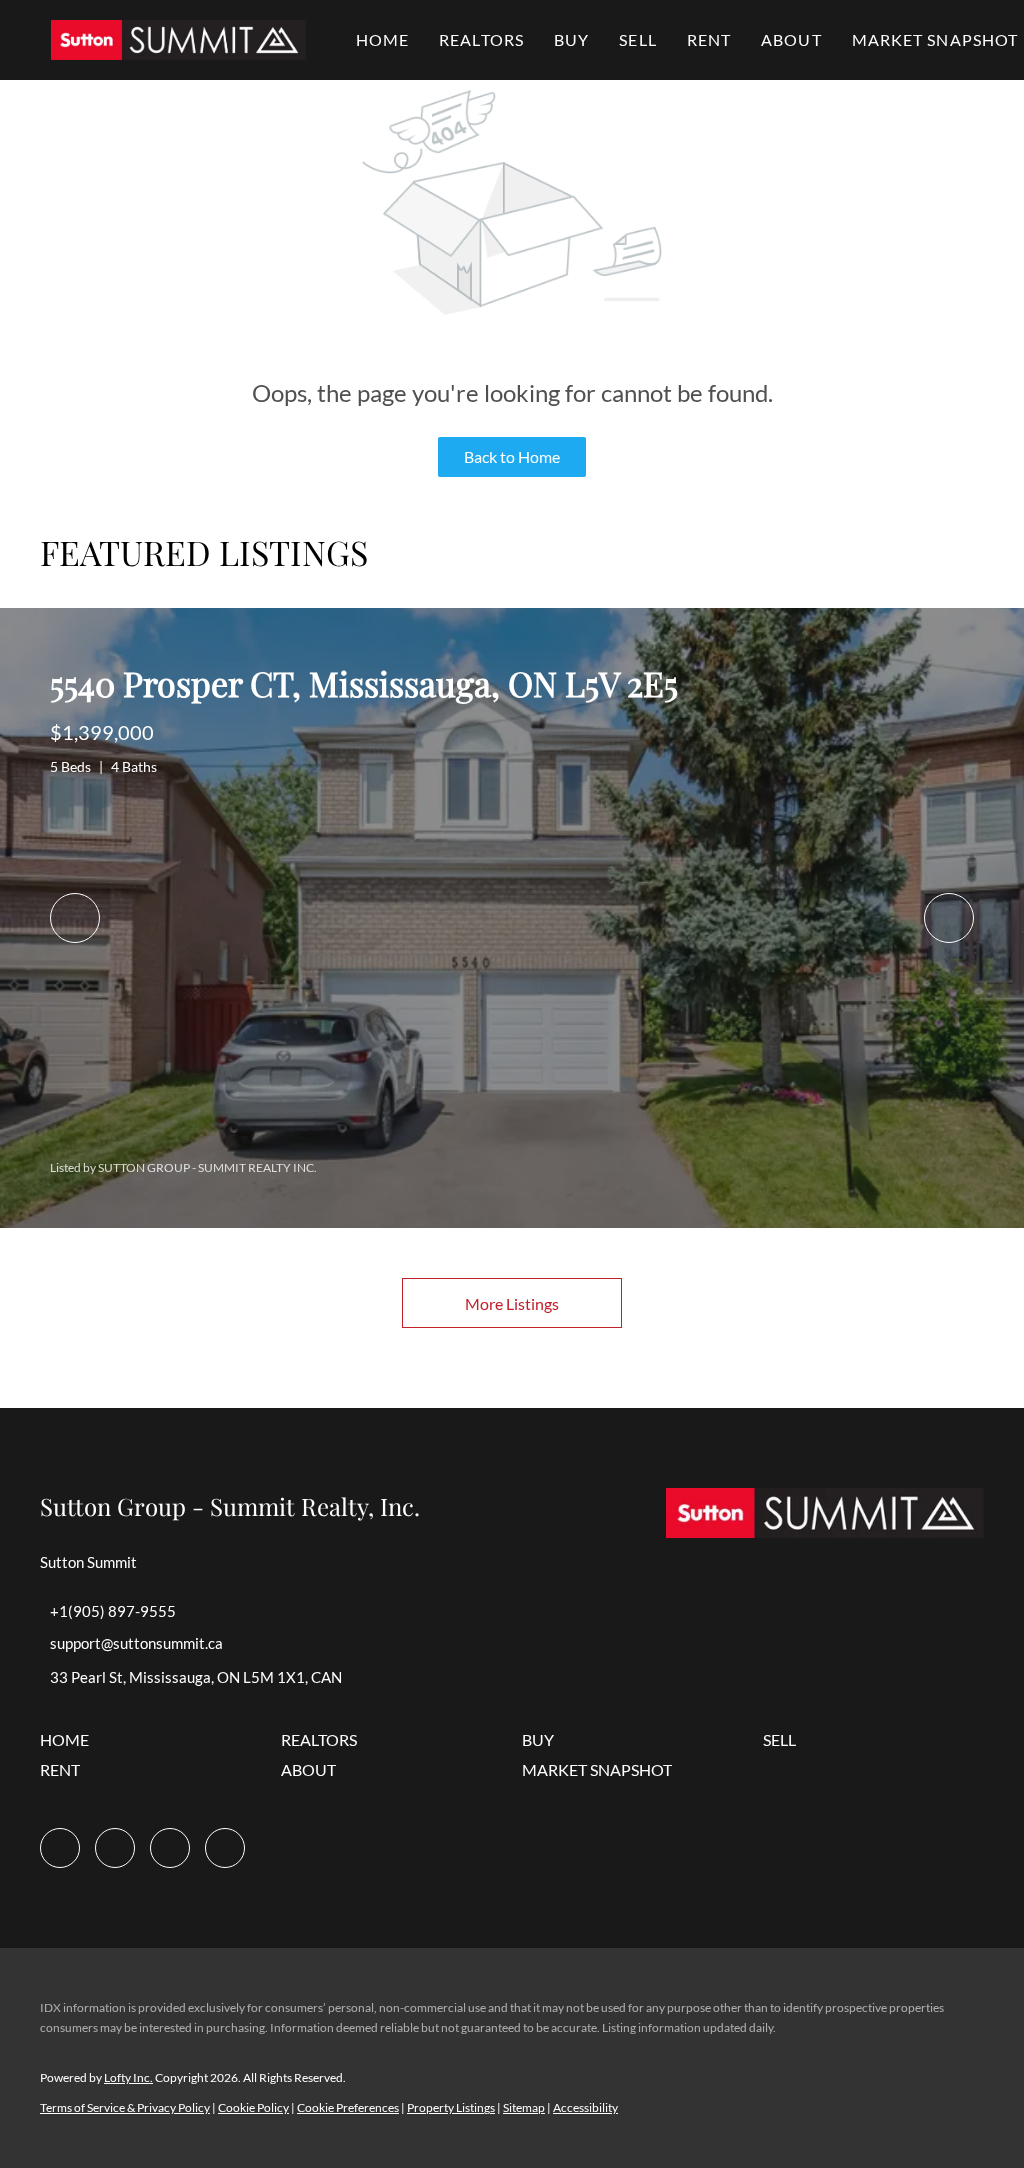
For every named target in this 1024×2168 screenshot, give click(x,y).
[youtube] (170, 1848)
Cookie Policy (253, 2107)
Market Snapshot (935, 39)
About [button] (791, 39)
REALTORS (481, 39)
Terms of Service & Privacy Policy (125, 2107)
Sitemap (524, 2107)
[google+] (225, 1848)
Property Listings (451, 2107)
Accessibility (585, 2107)
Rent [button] (709, 39)
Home (382, 39)
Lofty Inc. (128, 2077)
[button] (178, 40)
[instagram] (115, 1848)
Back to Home (512, 456)
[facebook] (60, 1848)
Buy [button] (571, 39)
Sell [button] (637, 39)
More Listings (512, 1303)
